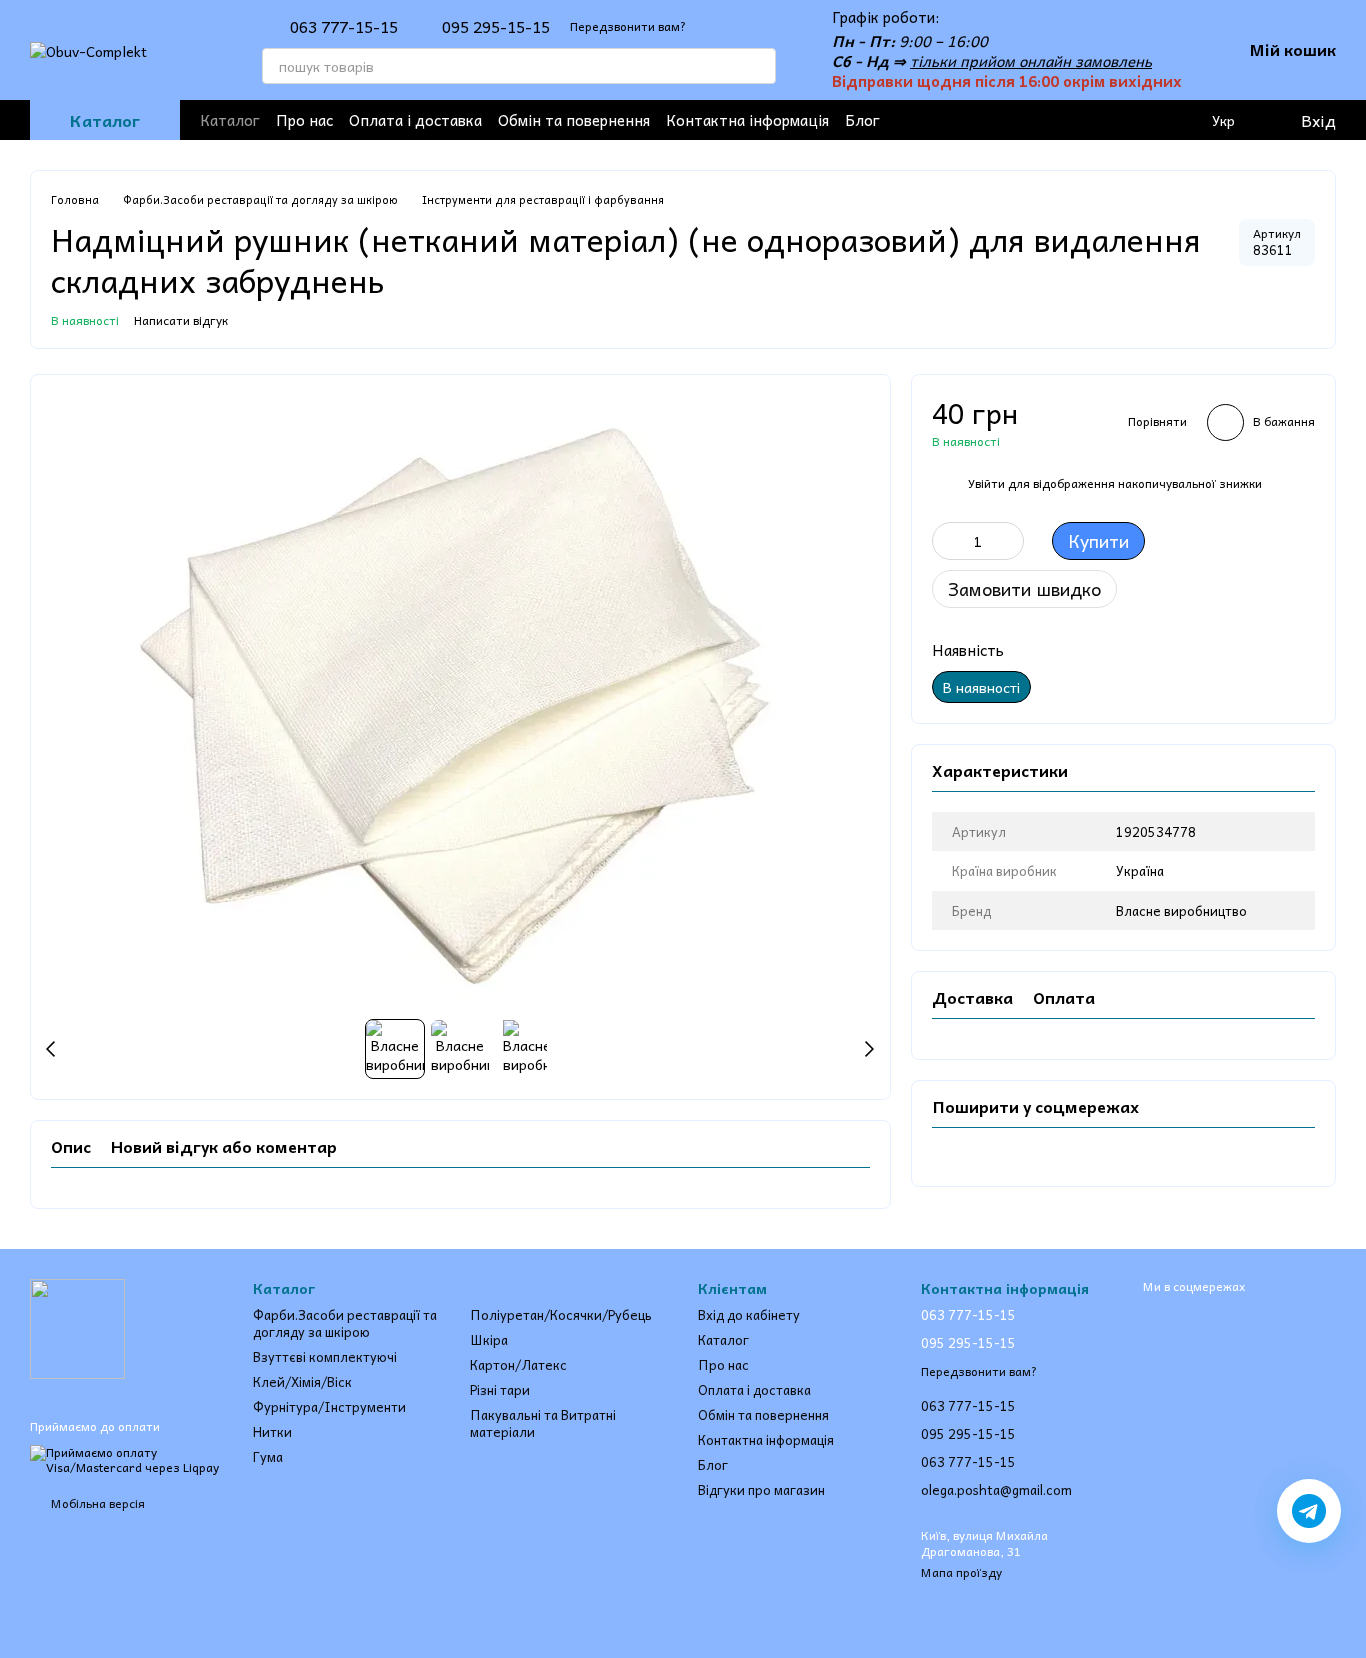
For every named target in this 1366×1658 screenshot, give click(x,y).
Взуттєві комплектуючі (325, 1356)
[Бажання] (1142, 120)
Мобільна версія (96, 1503)
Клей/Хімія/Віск (302, 1381)
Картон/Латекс (518, 1364)
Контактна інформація (747, 120)
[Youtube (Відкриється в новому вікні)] (1000, 120)
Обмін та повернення (574, 120)
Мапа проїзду (961, 1572)
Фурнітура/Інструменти (329, 1406)
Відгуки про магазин (761, 1489)
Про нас (304, 120)
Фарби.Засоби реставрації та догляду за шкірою (345, 1323)
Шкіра (489, 1339)
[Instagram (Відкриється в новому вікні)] (968, 120)
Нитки (272, 1431)
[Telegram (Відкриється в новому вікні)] (1032, 120)
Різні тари (500, 1389)
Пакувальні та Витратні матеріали (543, 1423)
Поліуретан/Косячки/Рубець (561, 1314)
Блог (862, 120)
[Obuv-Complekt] (77, 1327)
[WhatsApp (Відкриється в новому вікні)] (1096, 120)
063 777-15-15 (344, 26)
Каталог (230, 120)
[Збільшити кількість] (1009, 541)
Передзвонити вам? (628, 26)
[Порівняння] (1182, 120)
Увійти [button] (986, 483)
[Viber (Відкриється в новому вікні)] (1064, 120)
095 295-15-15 (496, 26)
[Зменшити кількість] (947, 541)
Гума (268, 1456)
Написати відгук (181, 320)
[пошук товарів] (758, 66)
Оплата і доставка (415, 120)
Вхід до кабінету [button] (749, 1314)
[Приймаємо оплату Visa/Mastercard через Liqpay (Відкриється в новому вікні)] (126, 1458)
